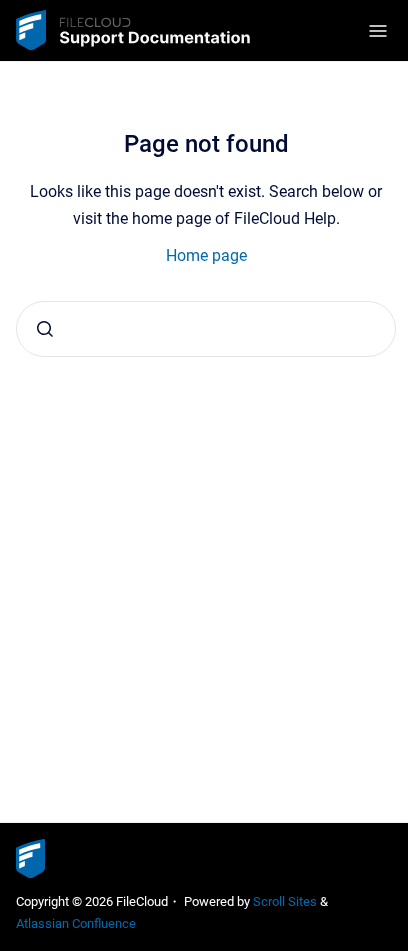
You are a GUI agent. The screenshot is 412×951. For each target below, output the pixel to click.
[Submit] (45, 329)
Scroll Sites (285, 901)
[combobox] (206, 329)
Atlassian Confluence (76, 923)
